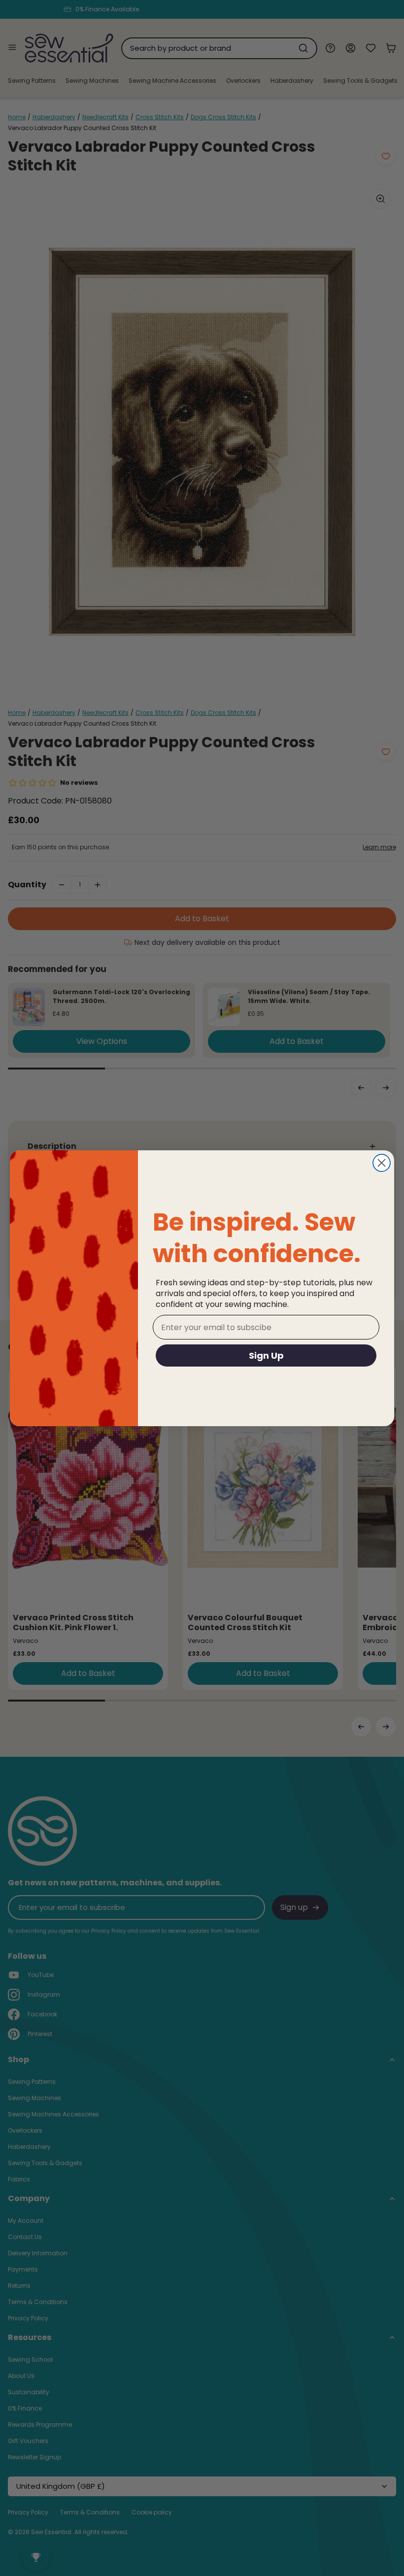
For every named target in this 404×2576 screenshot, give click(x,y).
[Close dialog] (382, 1163)
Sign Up (266, 1355)
